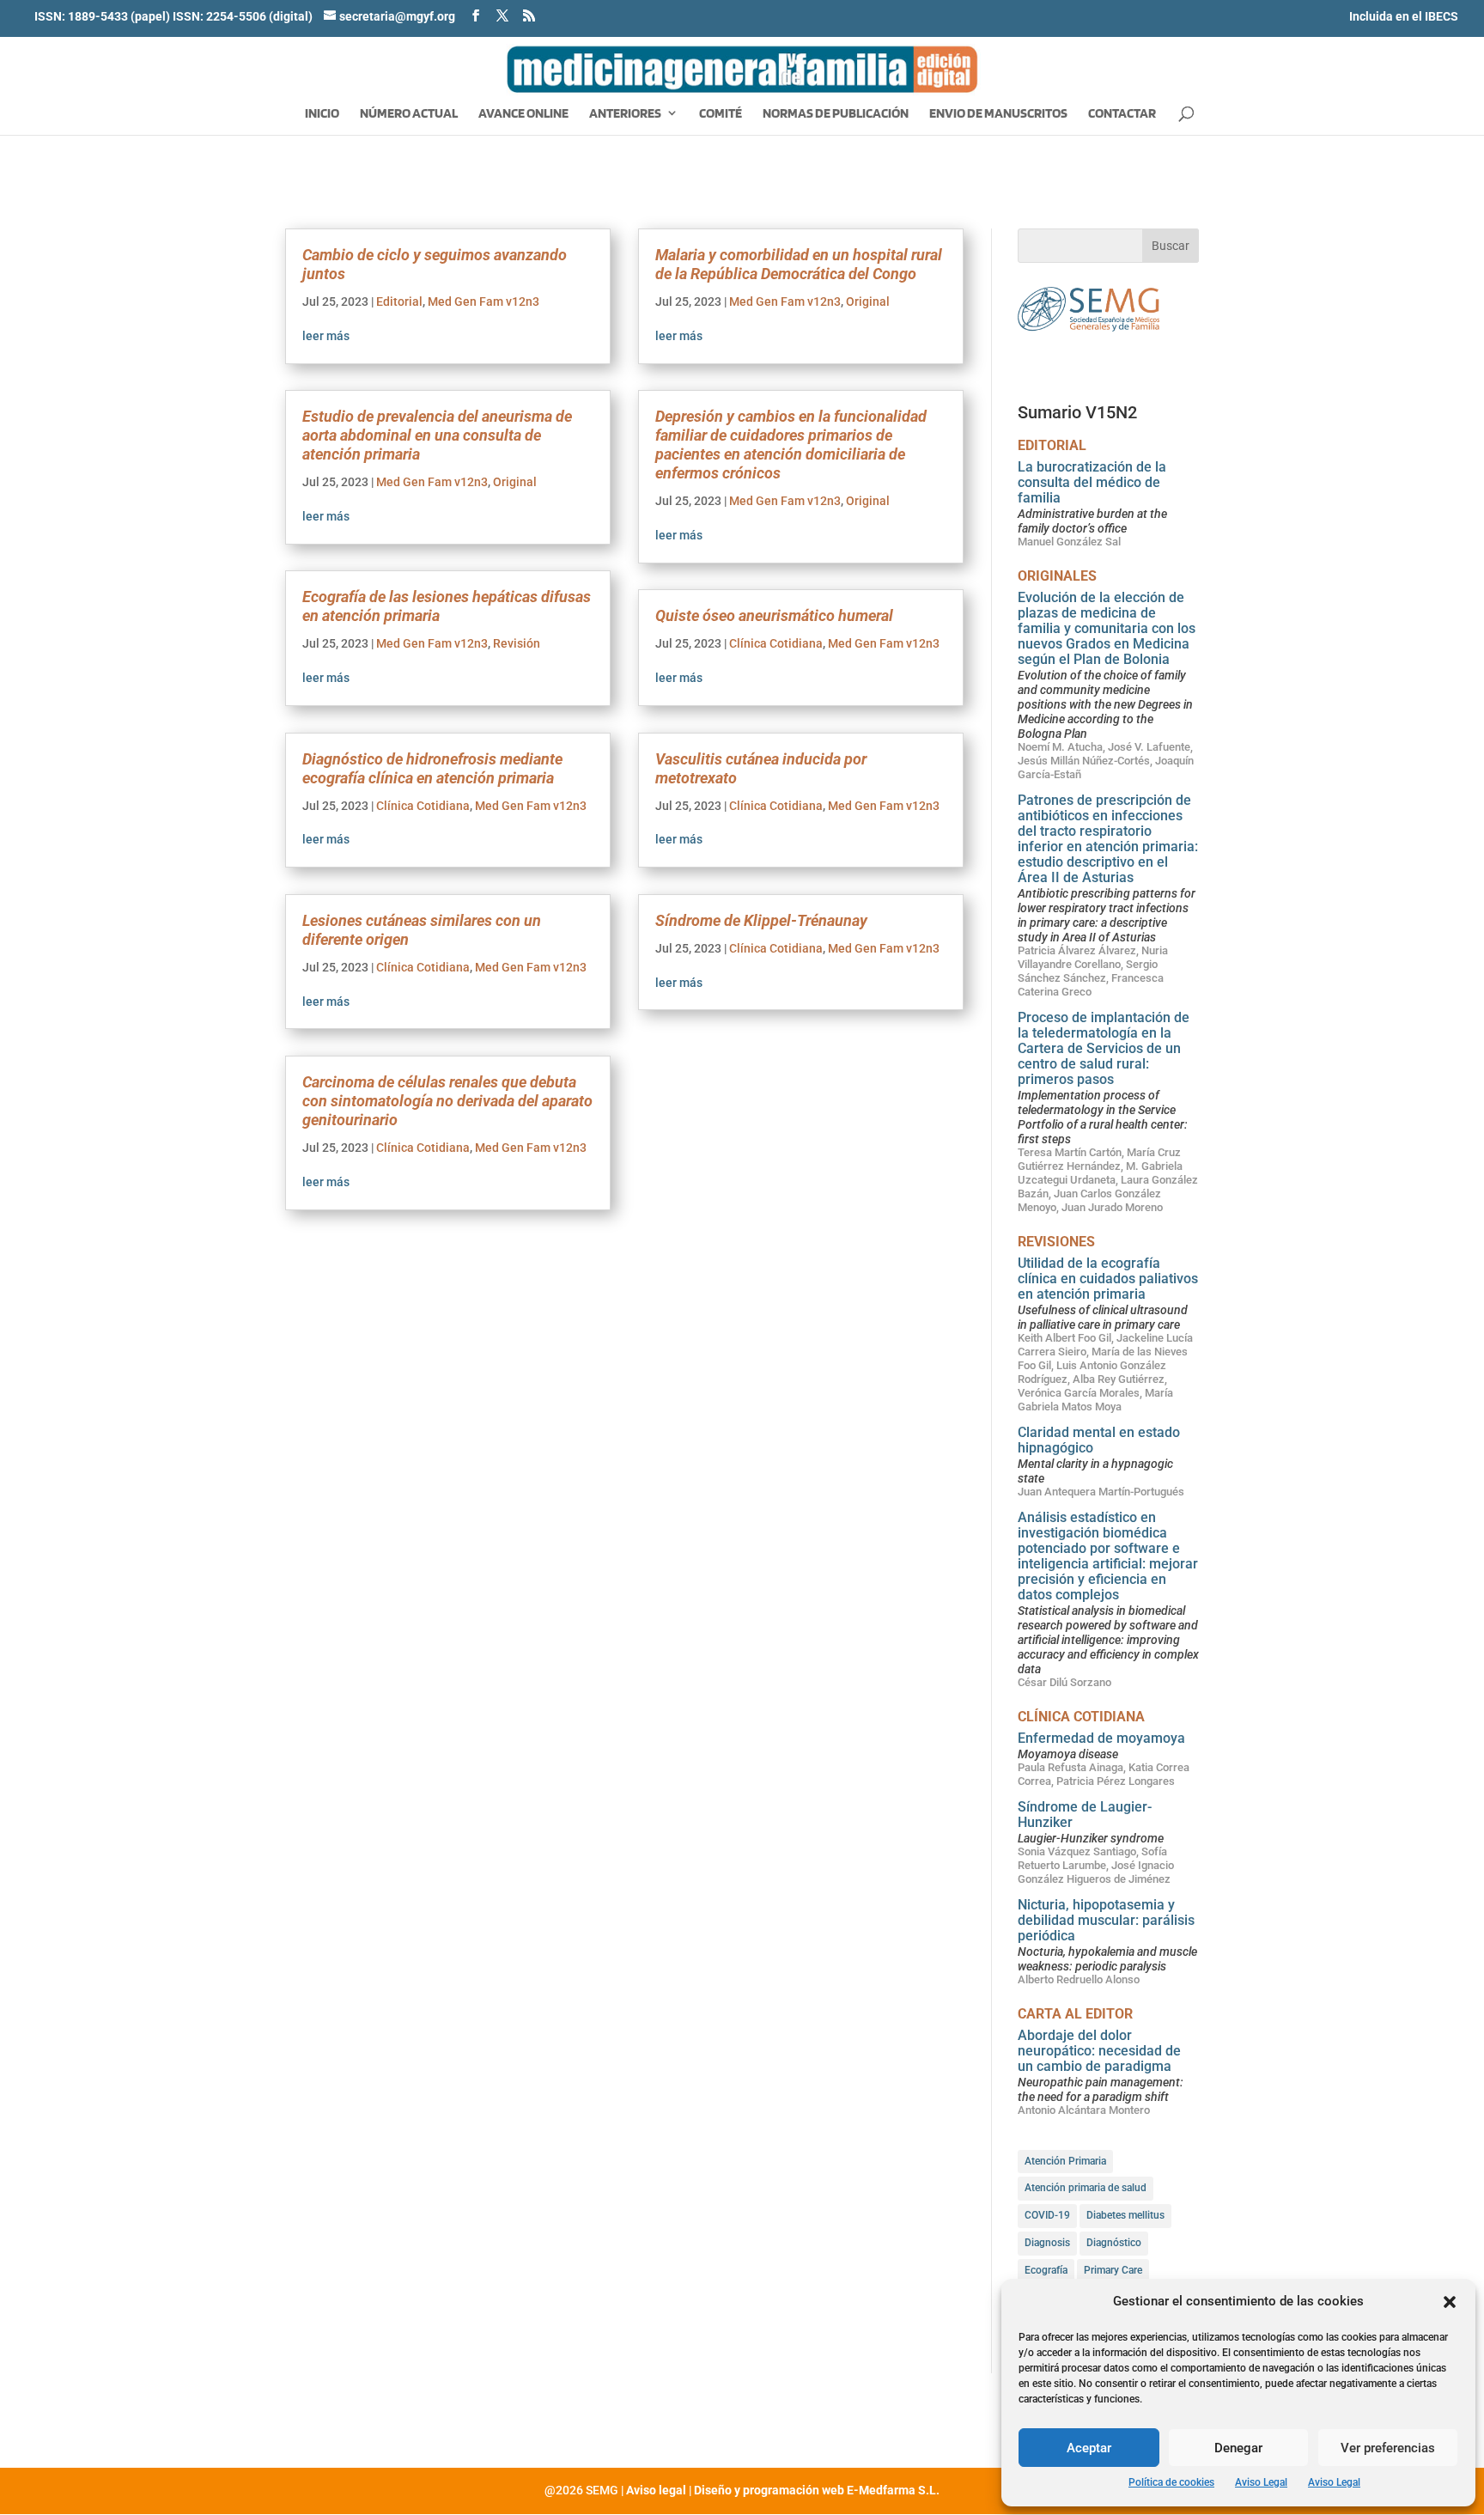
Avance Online (523, 114)
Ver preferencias (1388, 2448)
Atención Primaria (1065, 2161)
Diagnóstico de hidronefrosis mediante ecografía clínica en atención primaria (432, 768)
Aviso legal (656, 2490)
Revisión (517, 643)
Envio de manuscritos (998, 114)
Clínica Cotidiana (423, 806)
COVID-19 (1047, 2215)
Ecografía (1046, 2270)
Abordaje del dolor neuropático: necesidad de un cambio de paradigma (1099, 2051)
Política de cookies (1171, 2482)
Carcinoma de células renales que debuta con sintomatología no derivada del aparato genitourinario (447, 1101)
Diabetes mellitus (1125, 2215)
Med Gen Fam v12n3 (484, 301)
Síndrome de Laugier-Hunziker (1085, 1815)
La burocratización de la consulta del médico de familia (1092, 482)
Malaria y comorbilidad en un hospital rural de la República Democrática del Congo (799, 264)
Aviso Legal (1261, 2482)
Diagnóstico (1114, 2243)
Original (515, 482)
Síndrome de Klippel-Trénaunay (761, 920)
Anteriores (625, 114)
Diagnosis (1047, 2243)
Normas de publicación (836, 114)
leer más (326, 336)
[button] (1450, 2302)
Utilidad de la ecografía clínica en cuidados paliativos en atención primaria (1108, 1279)
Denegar (1238, 2448)
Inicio (322, 114)
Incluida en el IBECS (1404, 16)
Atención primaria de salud (1086, 2188)
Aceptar (1089, 2448)
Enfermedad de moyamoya (1101, 1738)
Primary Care (1113, 2270)
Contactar (1122, 114)
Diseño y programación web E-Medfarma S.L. (817, 2490)
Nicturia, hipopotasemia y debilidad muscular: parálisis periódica (1106, 1920)
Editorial (399, 301)
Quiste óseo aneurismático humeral (774, 615)
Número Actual (409, 114)
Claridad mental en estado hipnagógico (1099, 1440)
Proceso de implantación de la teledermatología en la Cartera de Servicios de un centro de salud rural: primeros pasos (1104, 1048)
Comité (721, 114)
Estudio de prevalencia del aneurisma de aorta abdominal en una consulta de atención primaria (437, 435)
